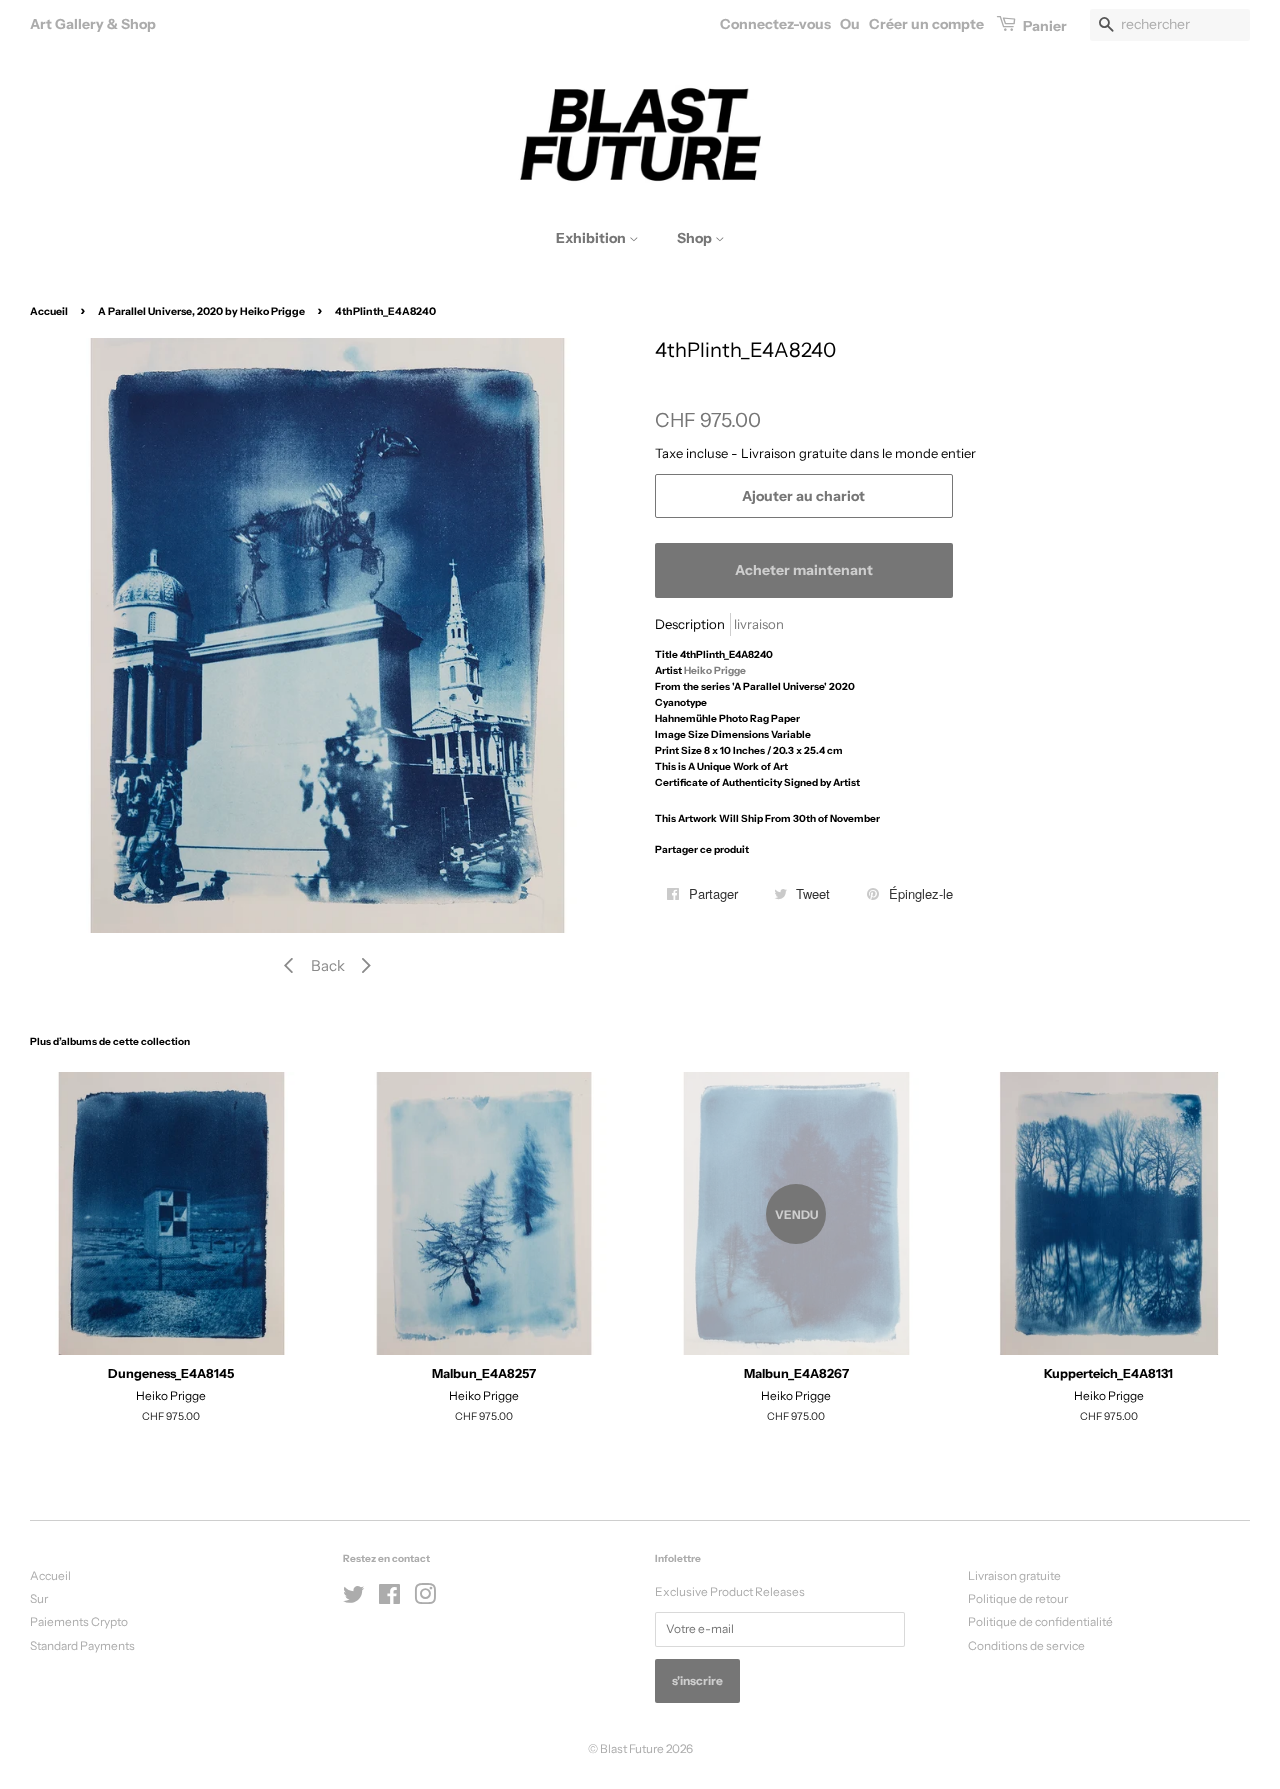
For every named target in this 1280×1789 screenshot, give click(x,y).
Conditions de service (1026, 1645)
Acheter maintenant (804, 570)
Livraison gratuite (1014, 1575)
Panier (1043, 26)
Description (690, 624)
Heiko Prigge (715, 670)
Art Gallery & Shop (93, 24)
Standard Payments (82, 1645)
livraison (759, 624)
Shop (696, 238)
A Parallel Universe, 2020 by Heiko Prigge (201, 311)
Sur (39, 1598)
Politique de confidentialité (1040, 1621)
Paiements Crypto (79, 1621)
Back (328, 965)
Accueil (49, 311)
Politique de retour (1018, 1598)
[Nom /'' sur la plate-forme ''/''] (354, 1598)
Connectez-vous (775, 24)
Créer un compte (926, 24)
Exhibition (592, 238)
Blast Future (632, 1748)
